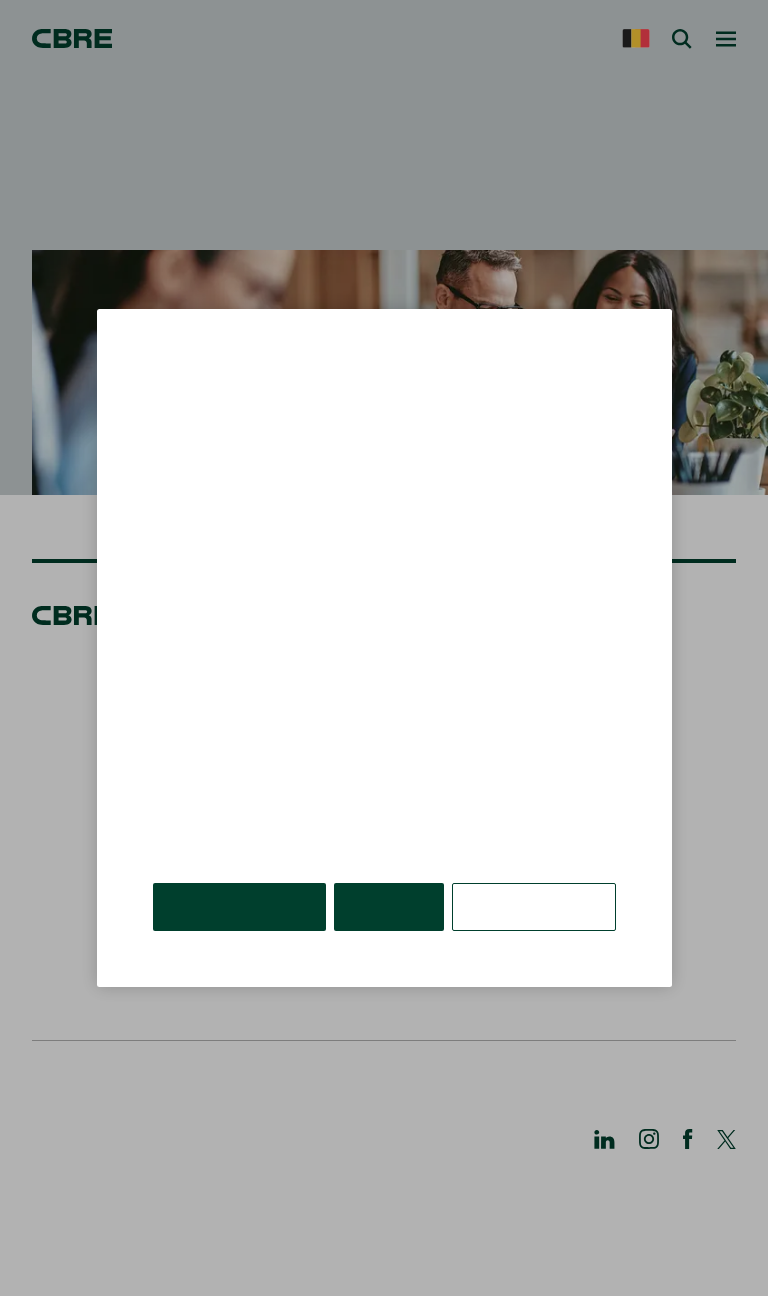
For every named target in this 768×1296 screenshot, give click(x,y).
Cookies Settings (534, 906)
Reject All (389, 906)
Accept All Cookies (239, 906)
